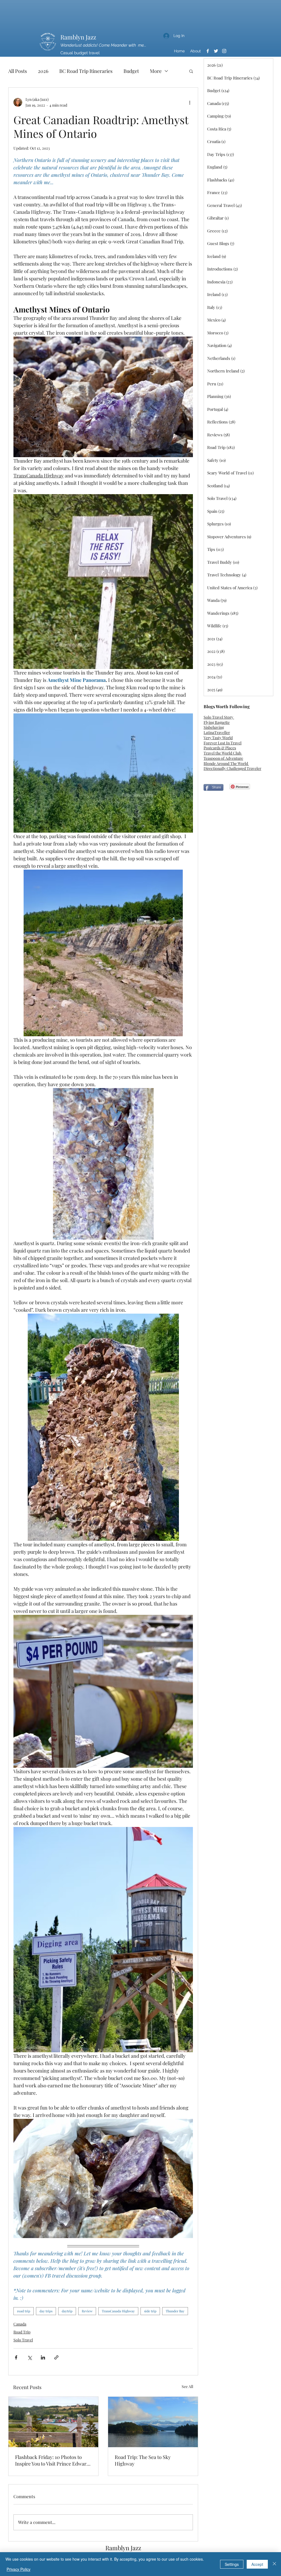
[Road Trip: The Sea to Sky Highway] (153, 2422)
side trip (150, 2311)
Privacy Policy (19, 2569)
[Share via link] (56, 2357)
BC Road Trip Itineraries (86, 71)
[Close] (274, 2564)
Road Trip (22, 2332)
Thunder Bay (175, 2311)
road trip (24, 2311)
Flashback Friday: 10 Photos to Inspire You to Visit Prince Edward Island (52, 2460)
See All (187, 2386)
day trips (46, 2311)
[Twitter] (216, 51)
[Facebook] (208, 51)
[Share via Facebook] (16, 2357)
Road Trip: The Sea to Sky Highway (143, 2460)
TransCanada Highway (118, 2311)
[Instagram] (224, 51)
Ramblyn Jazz (78, 37)
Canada (20, 2324)
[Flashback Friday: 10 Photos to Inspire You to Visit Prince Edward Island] (53, 2422)
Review (87, 2311)
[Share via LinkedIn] (43, 2357)
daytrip (67, 2311)
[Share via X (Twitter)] (29, 2357)
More (156, 71)
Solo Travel (23, 2340)
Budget (131, 71)
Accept (257, 2564)
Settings (232, 2564)
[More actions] (190, 102)
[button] (191, 71)
